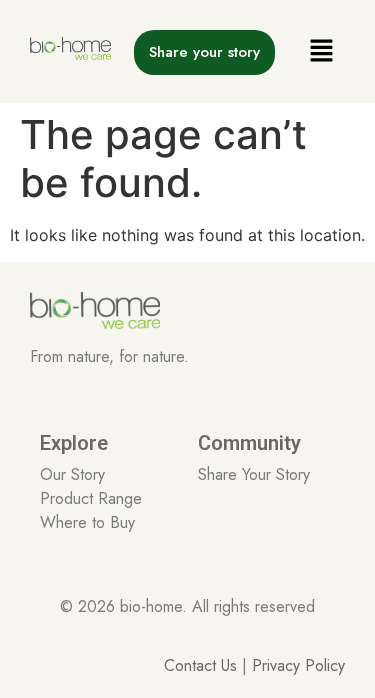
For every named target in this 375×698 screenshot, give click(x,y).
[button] (321, 51)
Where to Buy (87, 522)
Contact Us (203, 665)
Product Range (91, 498)
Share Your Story (254, 474)
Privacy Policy (298, 665)
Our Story (72, 474)
